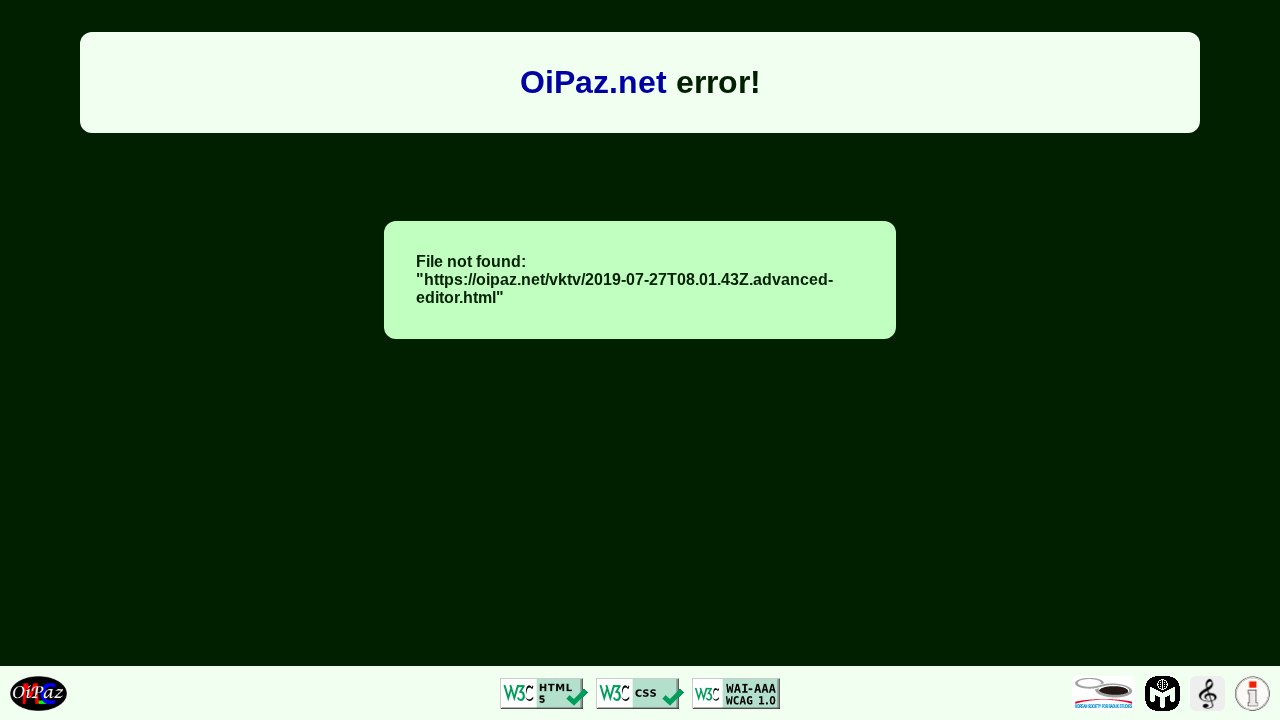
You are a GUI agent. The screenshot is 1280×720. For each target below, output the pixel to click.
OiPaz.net (593, 82)
